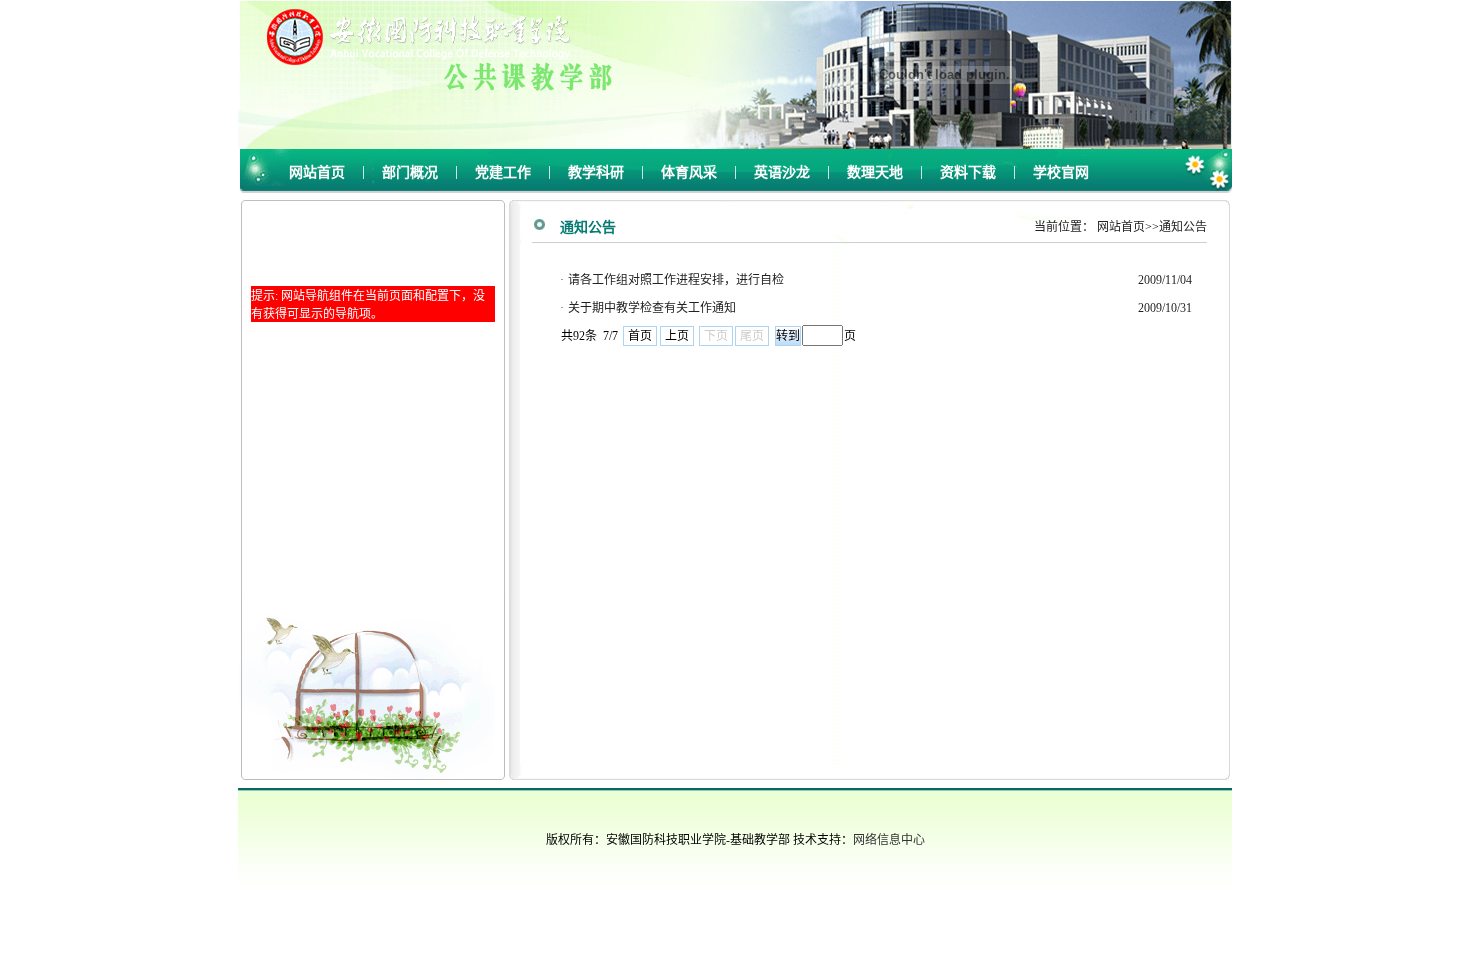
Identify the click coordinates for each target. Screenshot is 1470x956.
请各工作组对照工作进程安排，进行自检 (676, 280)
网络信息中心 (889, 840)
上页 (677, 336)
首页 (640, 336)
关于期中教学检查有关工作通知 (652, 308)
